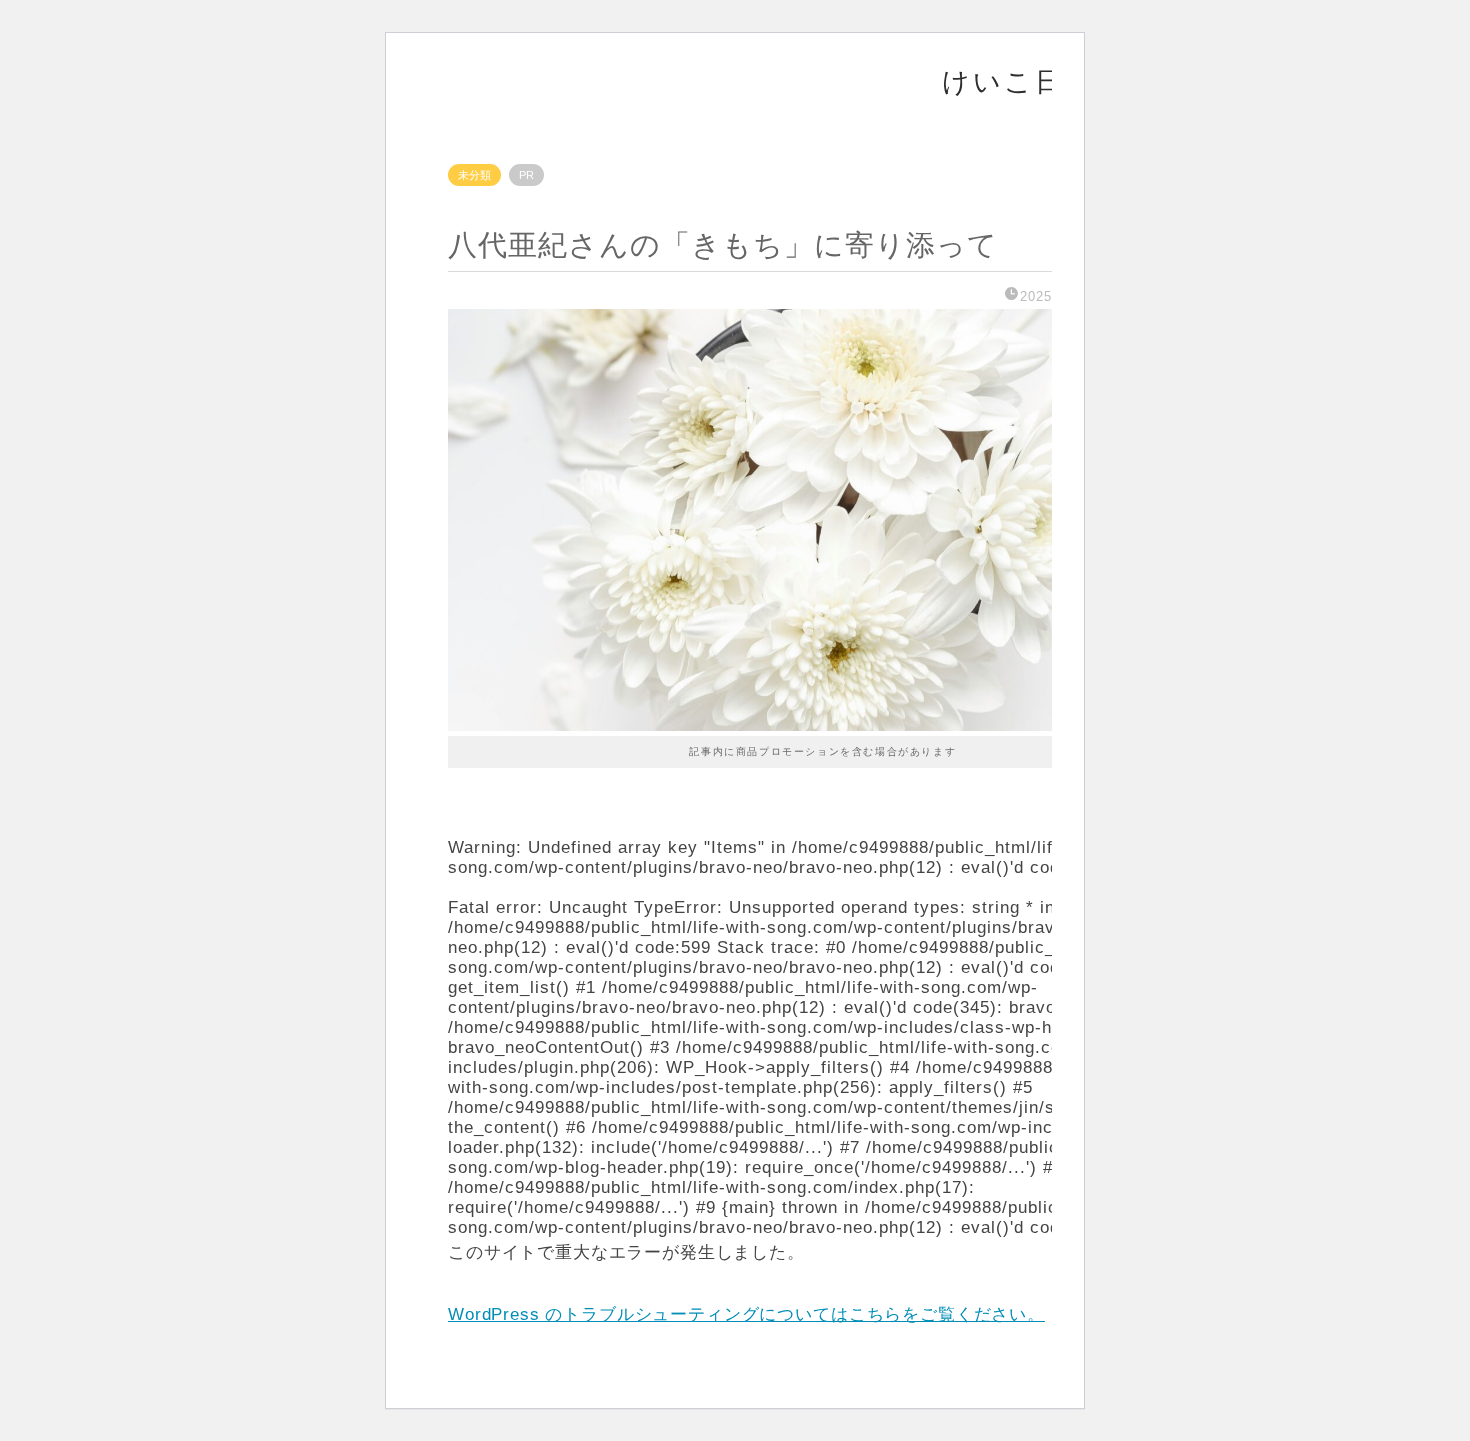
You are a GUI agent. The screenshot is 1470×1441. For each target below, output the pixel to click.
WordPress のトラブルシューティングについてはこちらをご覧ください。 (746, 1314)
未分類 (474, 175)
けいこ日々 (1018, 81)
